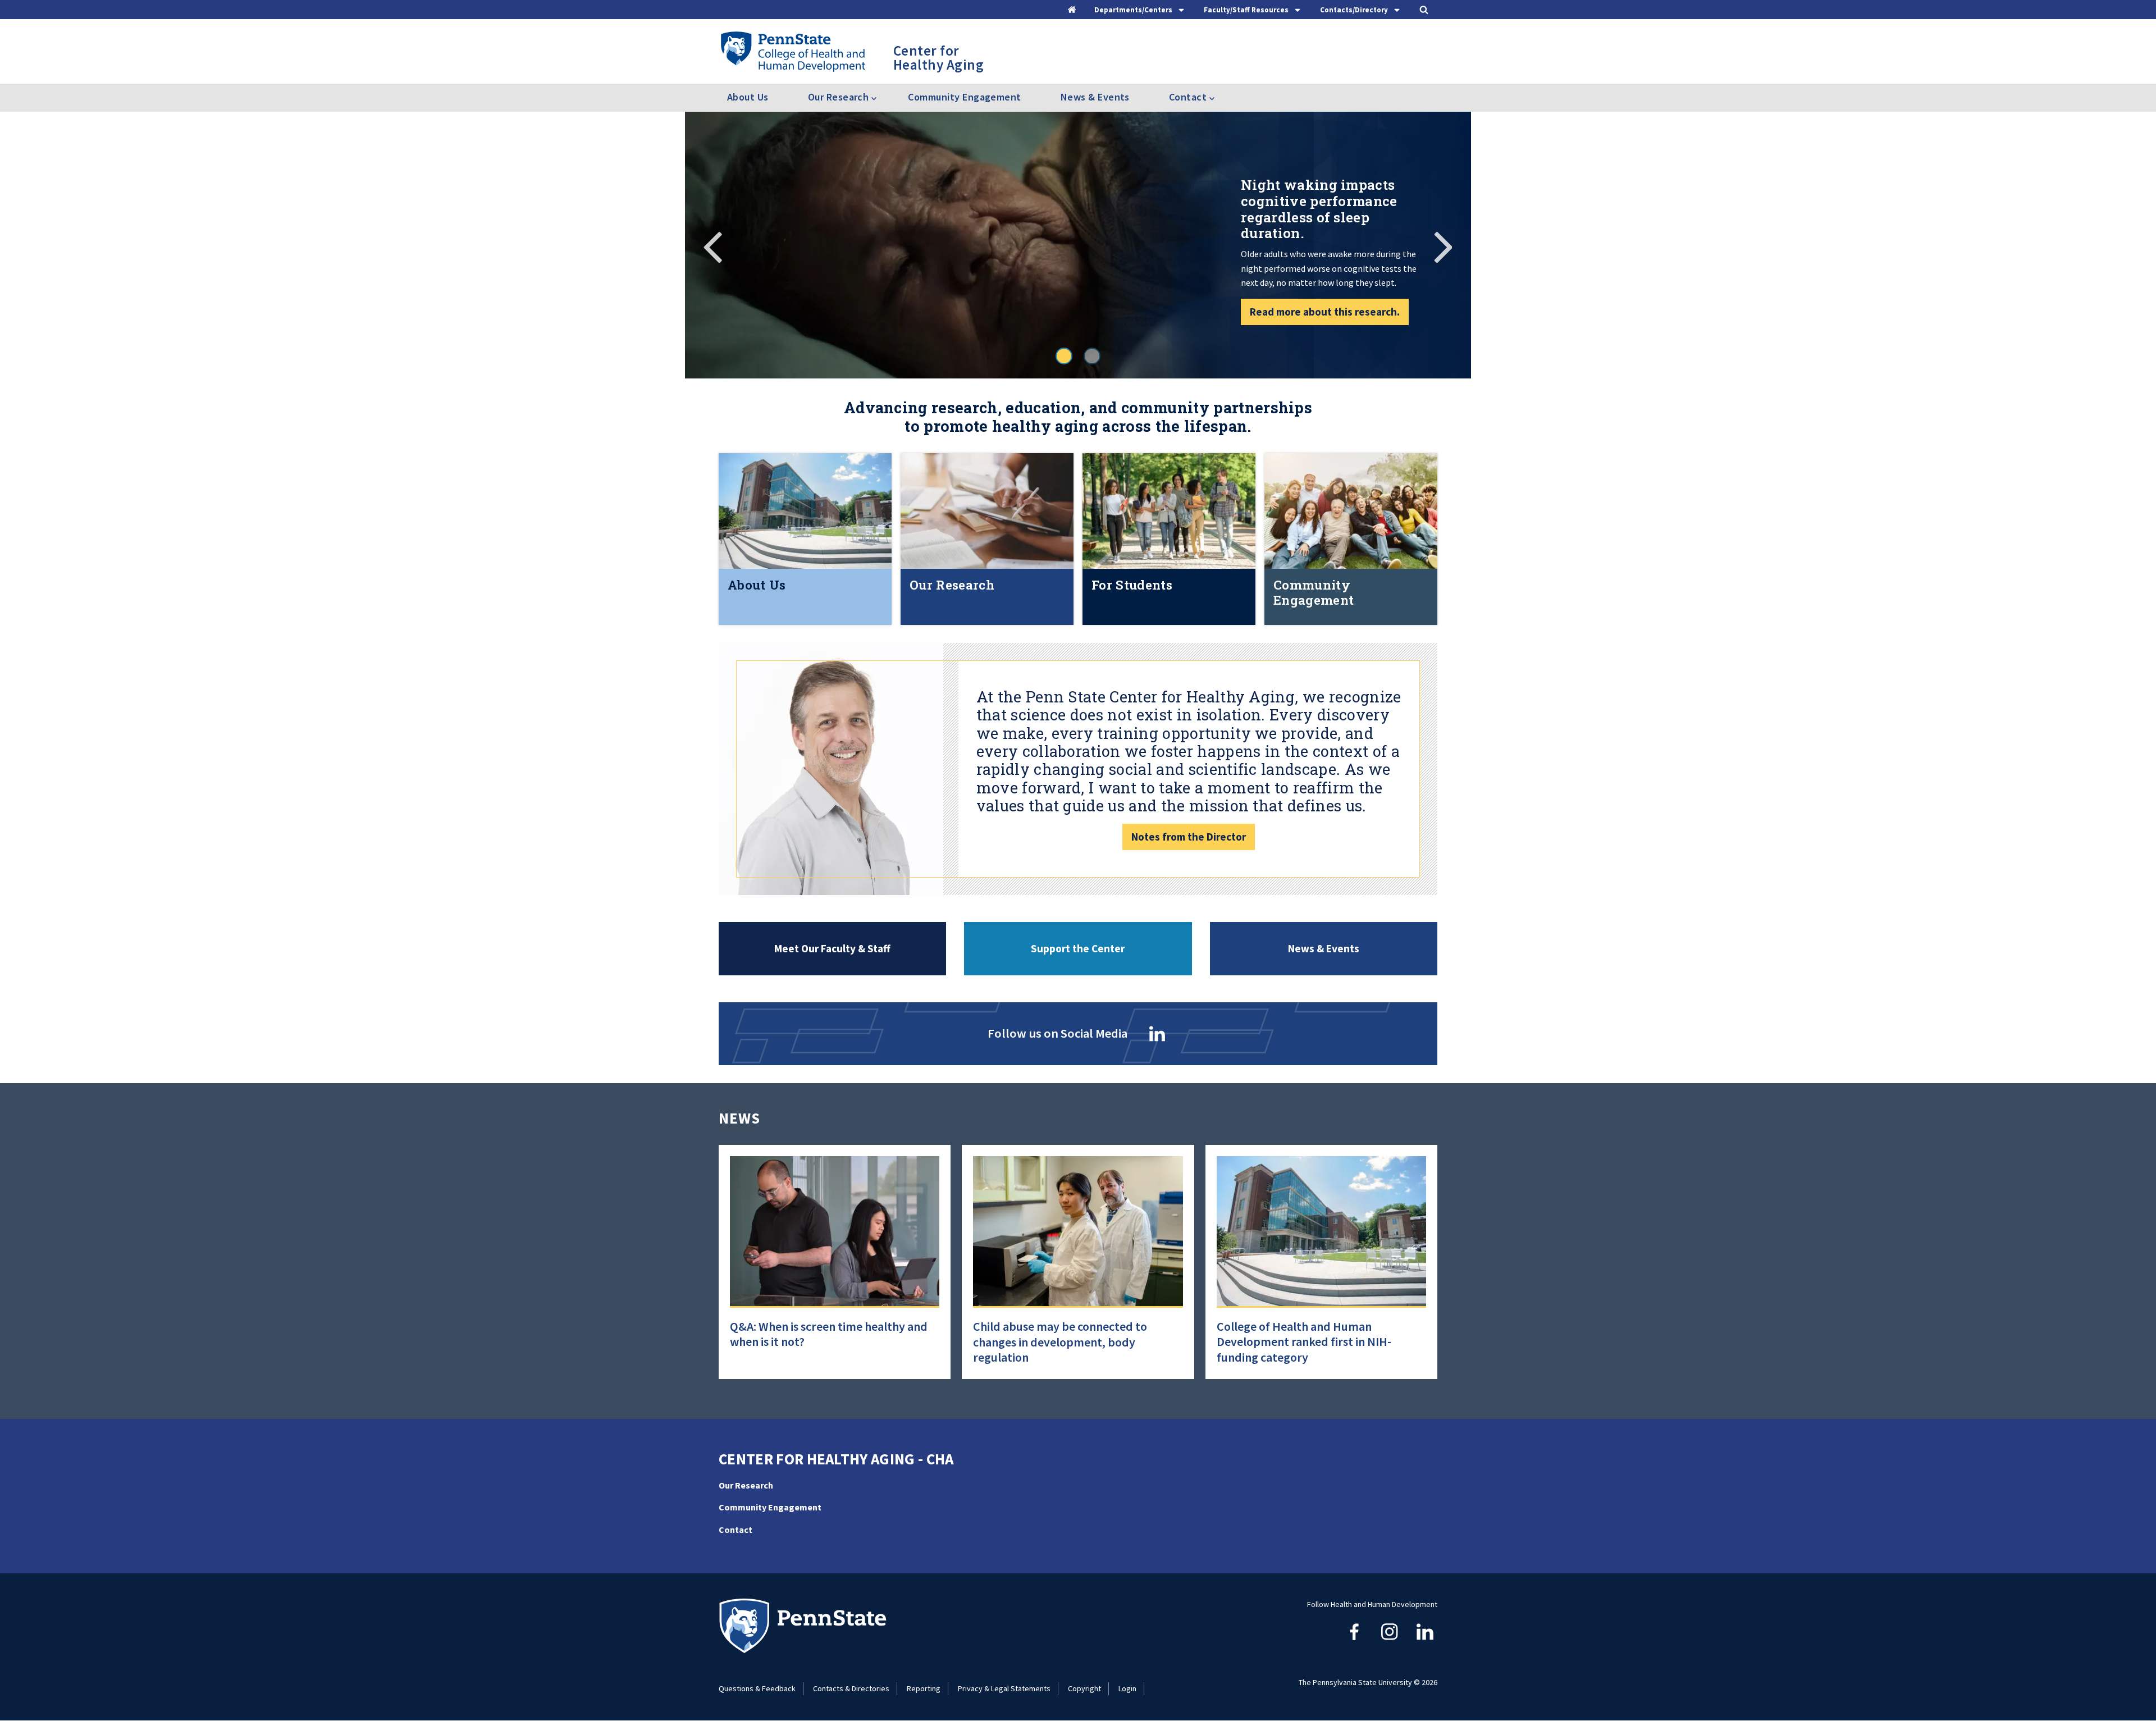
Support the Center (1078, 948)
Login (1127, 1688)
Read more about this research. (1325, 312)
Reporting (924, 1688)
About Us (748, 97)
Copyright (1084, 1688)
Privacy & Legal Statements (1004, 1688)
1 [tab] (1064, 356)
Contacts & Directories (851, 1688)
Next (1443, 245)
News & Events (1095, 97)
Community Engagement (964, 97)
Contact (736, 1530)
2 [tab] (1092, 356)
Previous (713, 245)
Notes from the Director (1189, 837)
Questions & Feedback (757, 1688)
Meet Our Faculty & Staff (832, 948)
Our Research (746, 1485)
